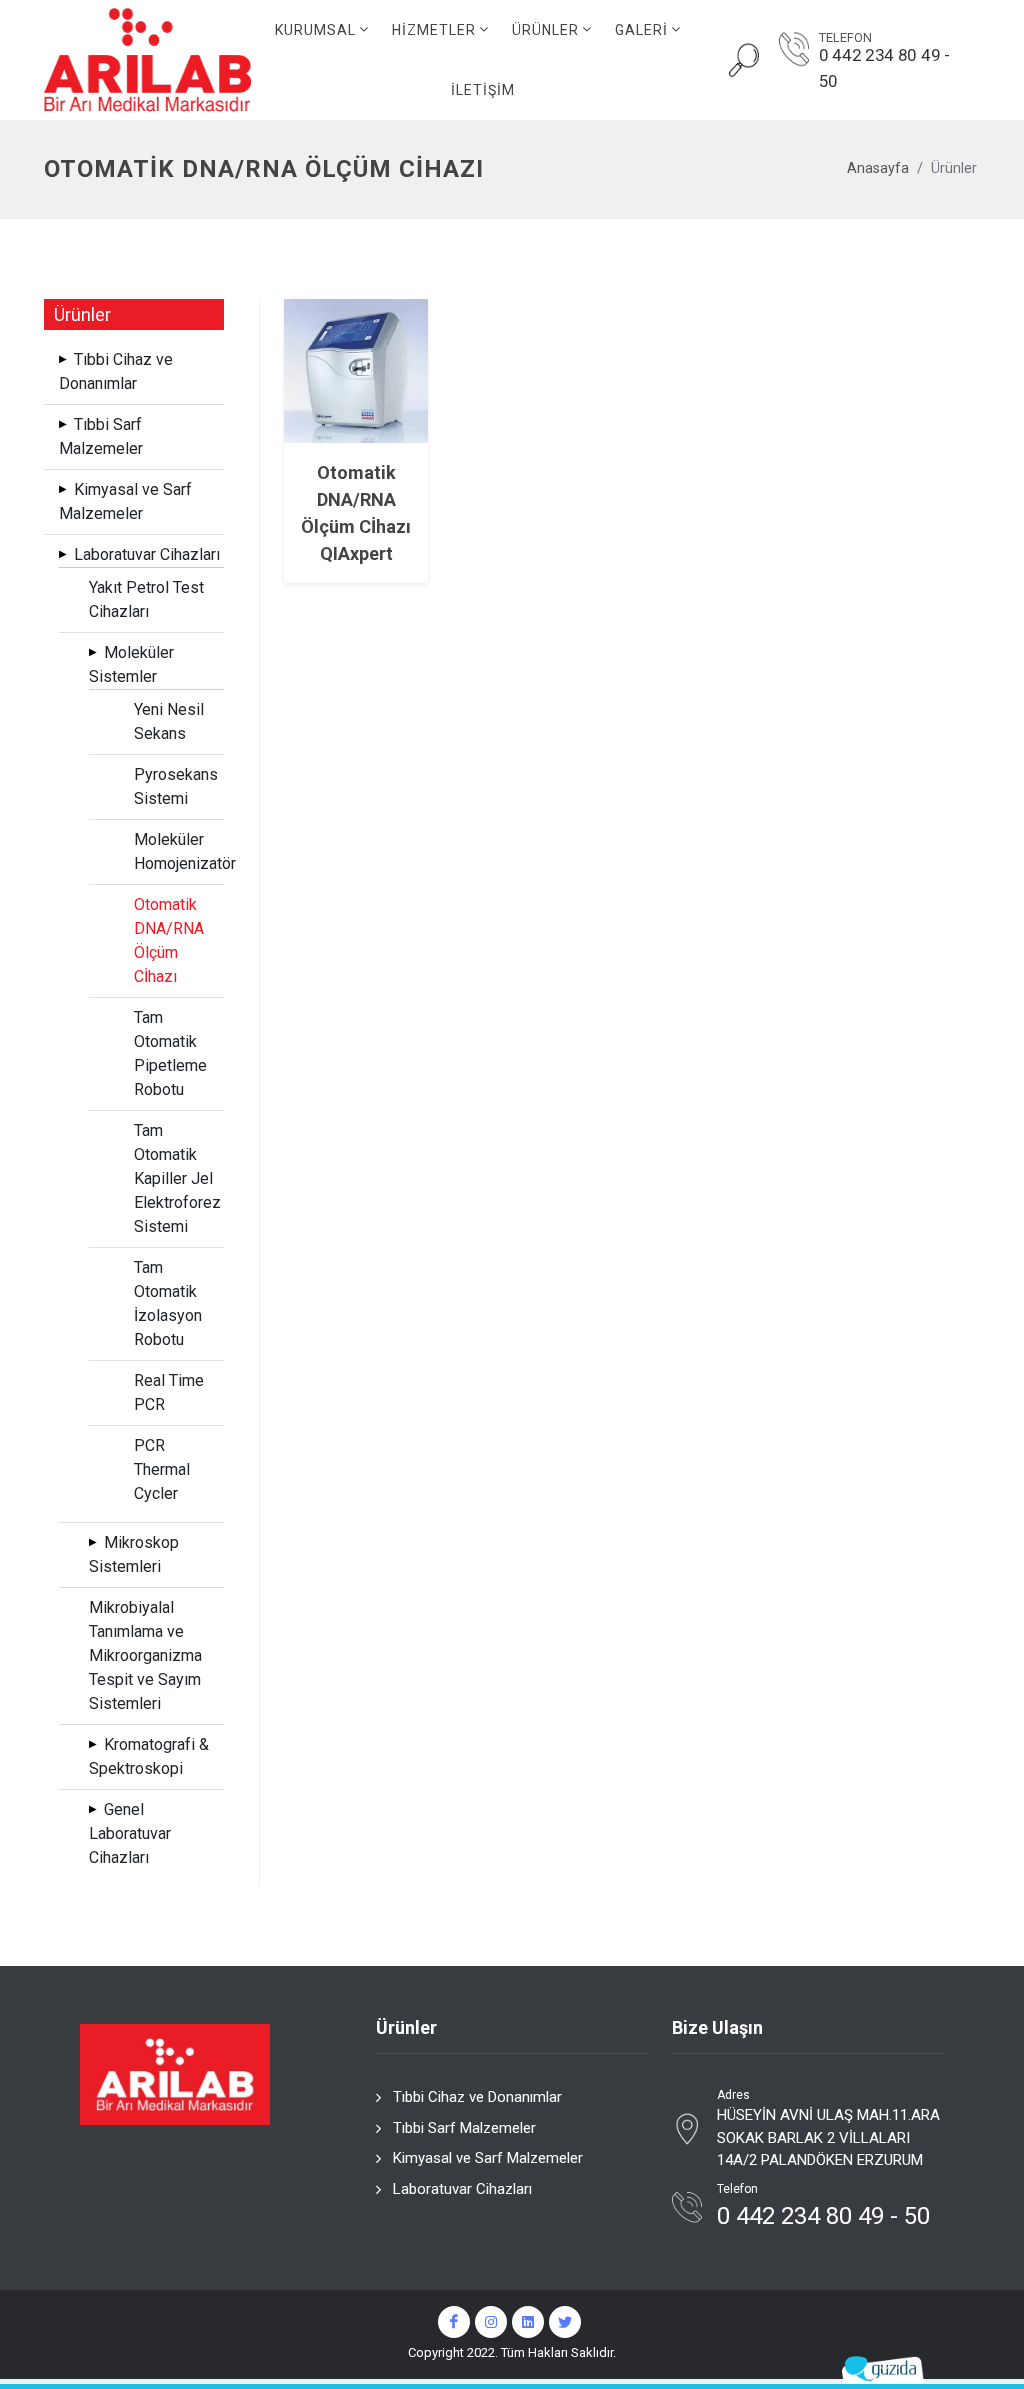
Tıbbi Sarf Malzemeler (464, 2128)
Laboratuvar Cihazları (462, 2189)
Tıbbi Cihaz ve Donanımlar (477, 2097)
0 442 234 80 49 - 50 (884, 68)
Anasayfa (878, 168)
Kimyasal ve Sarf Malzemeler (488, 2158)
